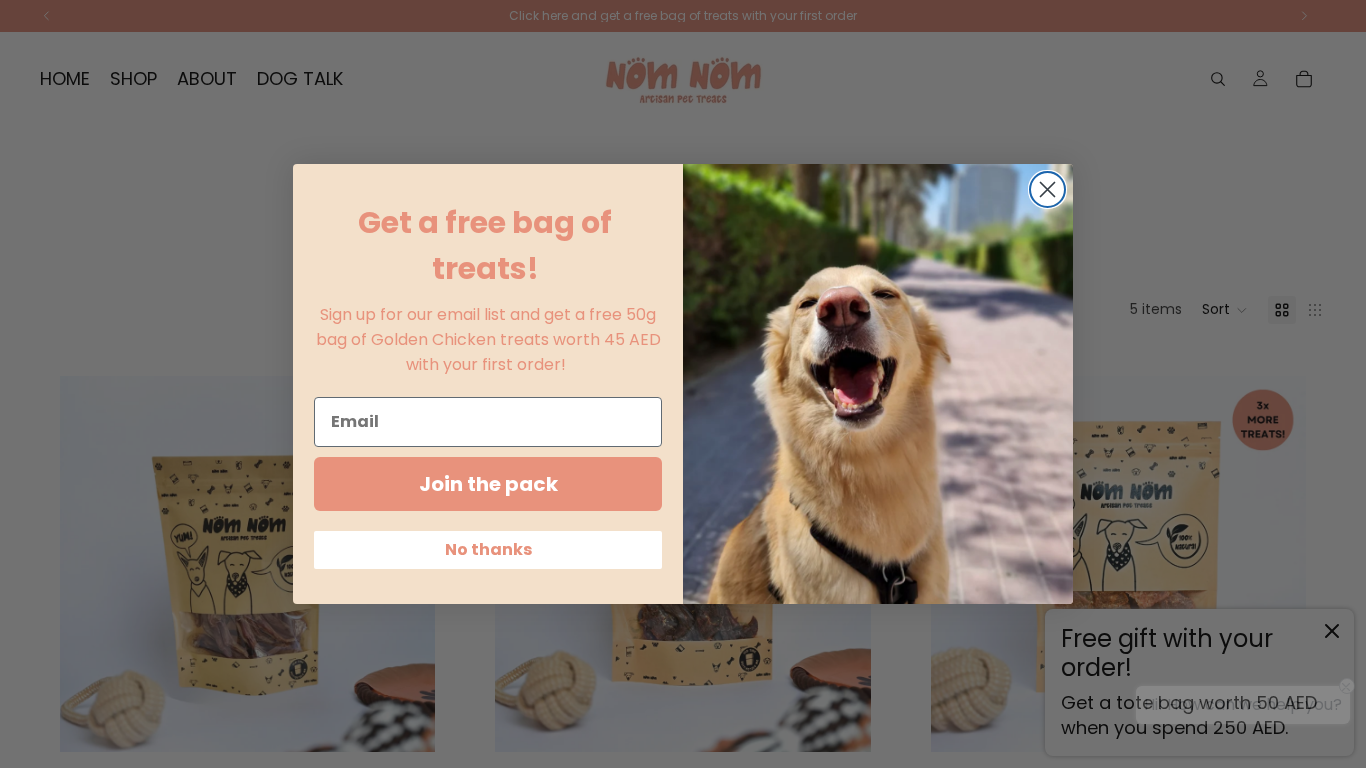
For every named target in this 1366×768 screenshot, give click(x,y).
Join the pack (488, 484)
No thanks (488, 549)
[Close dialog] (1047, 189)
